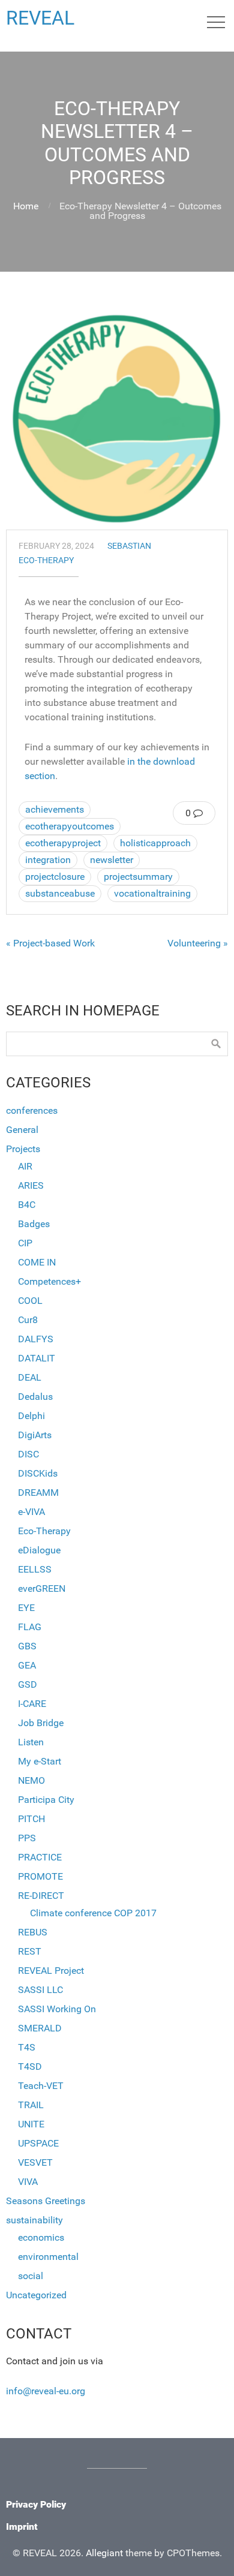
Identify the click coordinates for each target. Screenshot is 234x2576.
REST (30, 1951)
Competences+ (49, 1281)
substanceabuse (60, 893)
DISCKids (38, 1473)
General (22, 1130)
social (31, 2276)
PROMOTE (40, 1876)
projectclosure (55, 877)
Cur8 (28, 1320)
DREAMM (38, 1493)
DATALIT (37, 1358)
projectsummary (138, 877)
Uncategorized (36, 2295)
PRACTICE (40, 1857)
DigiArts (35, 1435)
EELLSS (35, 1569)
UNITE (31, 2124)
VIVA (28, 2182)
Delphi (31, 1416)
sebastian (129, 546)
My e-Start (40, 1761)
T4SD (30, 2066)
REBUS (33, 1932)
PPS (27, 1838)
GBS (27, 1646)
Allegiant (104, 2553)
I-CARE (32, 1704)
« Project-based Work (50, 943)
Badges (34, 1224)
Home (26, 206)
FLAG (30, 1627)
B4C (27, 1205)
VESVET (35, 2162)
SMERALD (40, 2028)
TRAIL (31, 2105)
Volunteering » (198, 943)
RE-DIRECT (41, 1896)
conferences (32, 1110)
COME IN (37, 1262)
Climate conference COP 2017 (93, 1913)
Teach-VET (41, 2086)
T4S (27, 2047)
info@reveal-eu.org (46, 2391)
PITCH (31, 1819)
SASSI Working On (57, 2009)
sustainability (34, 2220)
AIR (25, 1166)
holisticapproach (155, 843)
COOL (30, 1301)
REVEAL (40, 18)
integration (48, 860)
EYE (26, 1608)
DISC (28, 1454)
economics (41, 2237)
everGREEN (42, 1588)
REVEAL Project (51, 1971)
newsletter (112, 860)
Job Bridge (41, 1723)
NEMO (31, 1780)
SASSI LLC (40, 1990)
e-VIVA (31, 1512)
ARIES (31, 1185)
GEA (27, 1665)
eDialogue (39, 1550)
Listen (31, 1742)
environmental (48, 2257)
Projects (23, 1149)
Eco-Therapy (46, 560)
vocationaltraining (152, 893)
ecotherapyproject (63, 843)
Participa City (46, 1800)
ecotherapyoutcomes (70, 826)
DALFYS (36, 1339)
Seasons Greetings (46, 2201)
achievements (55, 809)
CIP (25, 1243)
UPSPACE (38, 2143)
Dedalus (35, 1397)
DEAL (30, 1377)
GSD (28, 1684)
